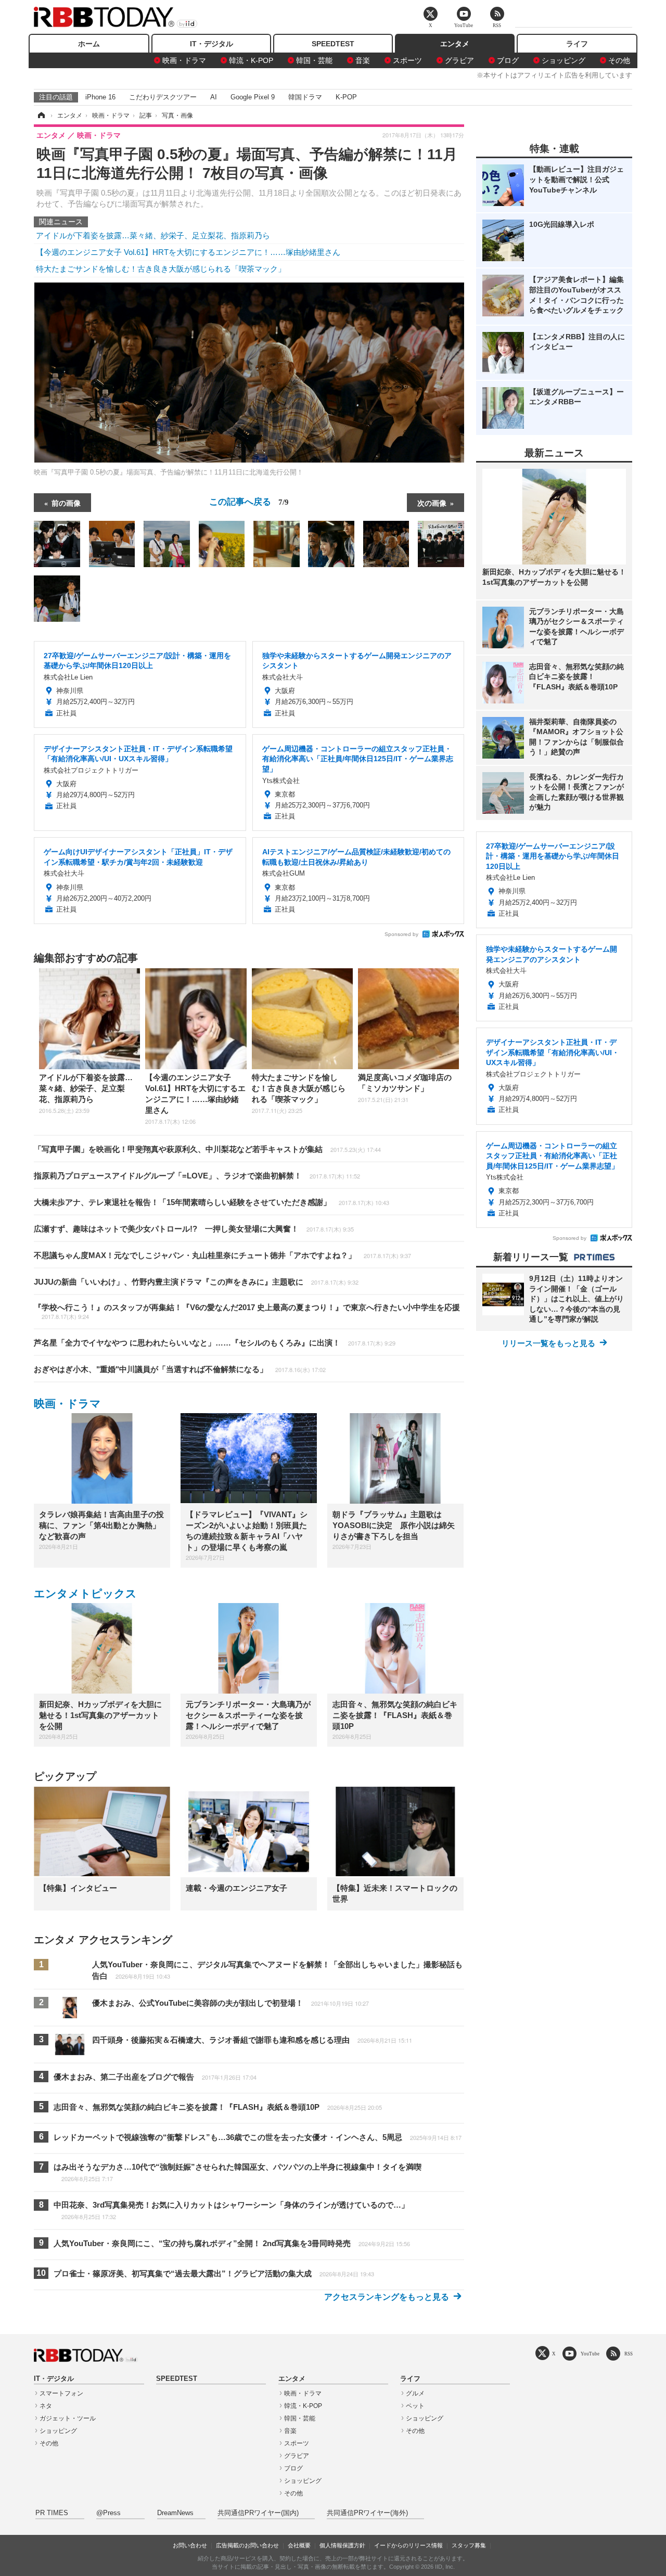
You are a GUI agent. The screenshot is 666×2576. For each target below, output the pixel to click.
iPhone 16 (100, 97)
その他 (619, 60)
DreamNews (175, 2513)
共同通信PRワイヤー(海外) (367, 2513)
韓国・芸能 (314, 60)
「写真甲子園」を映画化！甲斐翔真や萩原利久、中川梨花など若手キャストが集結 (207, 1149)
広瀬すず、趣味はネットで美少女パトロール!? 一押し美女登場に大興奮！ (194, 1229)
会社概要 (299, 2545)
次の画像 (432, 503)
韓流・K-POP (251, 60)
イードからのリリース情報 (408, 2545)
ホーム (89, 44)
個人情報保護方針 (342, 2545)
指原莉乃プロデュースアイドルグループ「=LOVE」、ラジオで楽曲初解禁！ (197, 1176)
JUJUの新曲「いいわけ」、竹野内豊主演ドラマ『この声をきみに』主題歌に (196, 1282)
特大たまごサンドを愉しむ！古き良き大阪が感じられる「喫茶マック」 (161, 269)
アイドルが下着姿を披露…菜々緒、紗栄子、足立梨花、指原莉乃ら (153, 235)
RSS (629, 2354)
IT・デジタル (212, 44)
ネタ (46, 2406)
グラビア (459, 60)
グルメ (415, 2393)
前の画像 (66, 503)
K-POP (346, 97)
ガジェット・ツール (68, 2418)
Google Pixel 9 (253, 97)
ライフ (577, 44)
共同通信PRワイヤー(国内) (258, 2513)
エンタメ (455, 44)
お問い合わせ (190, 2545)
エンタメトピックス (85, 1593)
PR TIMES (52, 2513)
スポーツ (407, 60)
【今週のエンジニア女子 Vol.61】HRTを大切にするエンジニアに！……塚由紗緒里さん (188, 252)
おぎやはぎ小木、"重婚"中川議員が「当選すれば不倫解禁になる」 (180, 1369)
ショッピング (563, 60)
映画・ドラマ (184, 60)
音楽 (363, 60)
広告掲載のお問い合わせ (247, 2545)
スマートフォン (61, 2393)
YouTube (590, 2354)
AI (214, 97)
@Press (108, 2513)
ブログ (508, 60)
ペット (415, 2406)
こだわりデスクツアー (163, 97)
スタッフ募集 (469, 2545)
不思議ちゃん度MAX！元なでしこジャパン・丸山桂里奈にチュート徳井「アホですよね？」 (222, 1255)
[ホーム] (41, 116)
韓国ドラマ (305, 97)
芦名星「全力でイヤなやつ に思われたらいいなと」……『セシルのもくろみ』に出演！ (215, 1343)
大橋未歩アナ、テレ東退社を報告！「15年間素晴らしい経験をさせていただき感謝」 (212, 1202)
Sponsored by (401, 934)
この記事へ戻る (249, 501)
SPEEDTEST (333, 44)
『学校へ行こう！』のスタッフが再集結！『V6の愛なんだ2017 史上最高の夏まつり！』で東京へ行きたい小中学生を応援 (247, 1312)
